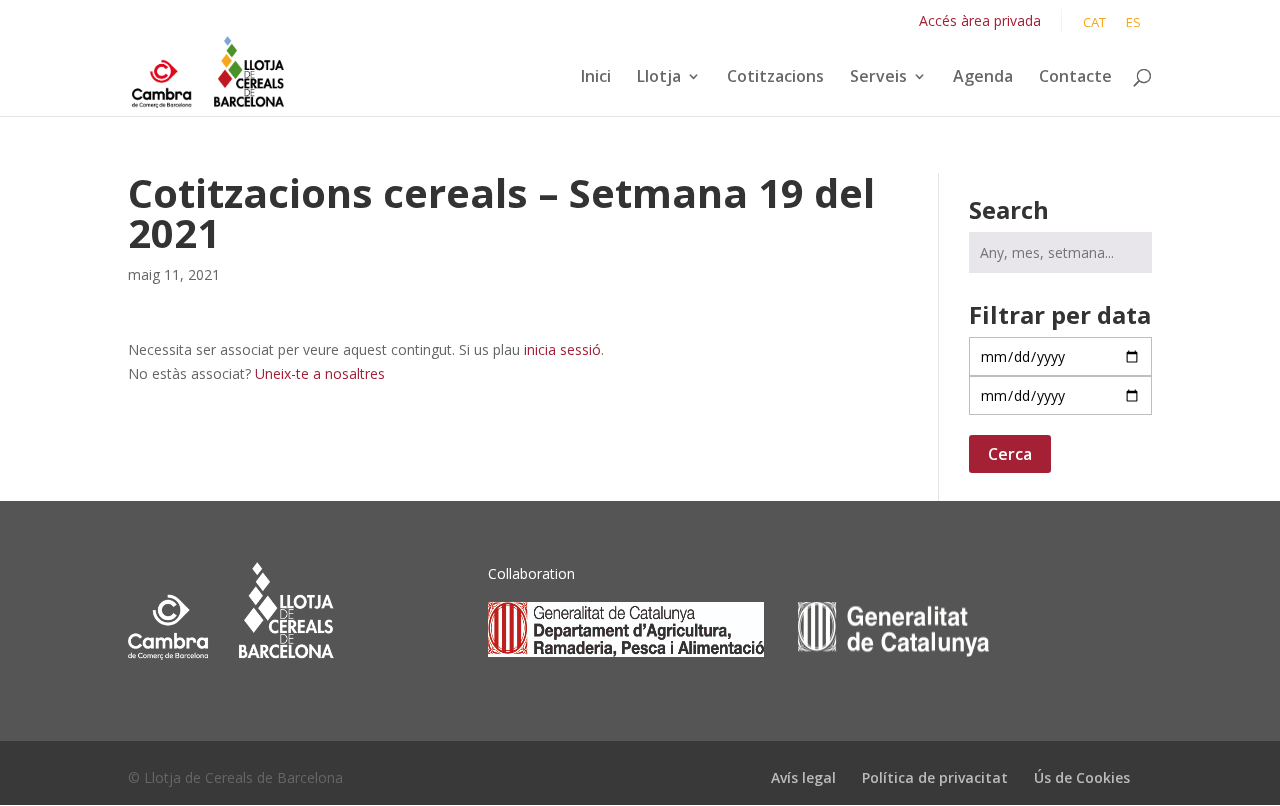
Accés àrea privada (980, 20)
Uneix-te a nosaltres (320, 373)
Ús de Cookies (1082, 777)
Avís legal (803, 777)
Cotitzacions (775, 78)
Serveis (878, 78)
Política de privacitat (935, 777)
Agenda (983, 78)
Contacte (1075, 78)
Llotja (659, 78)
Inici (596, 78)
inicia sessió (562, 349)
